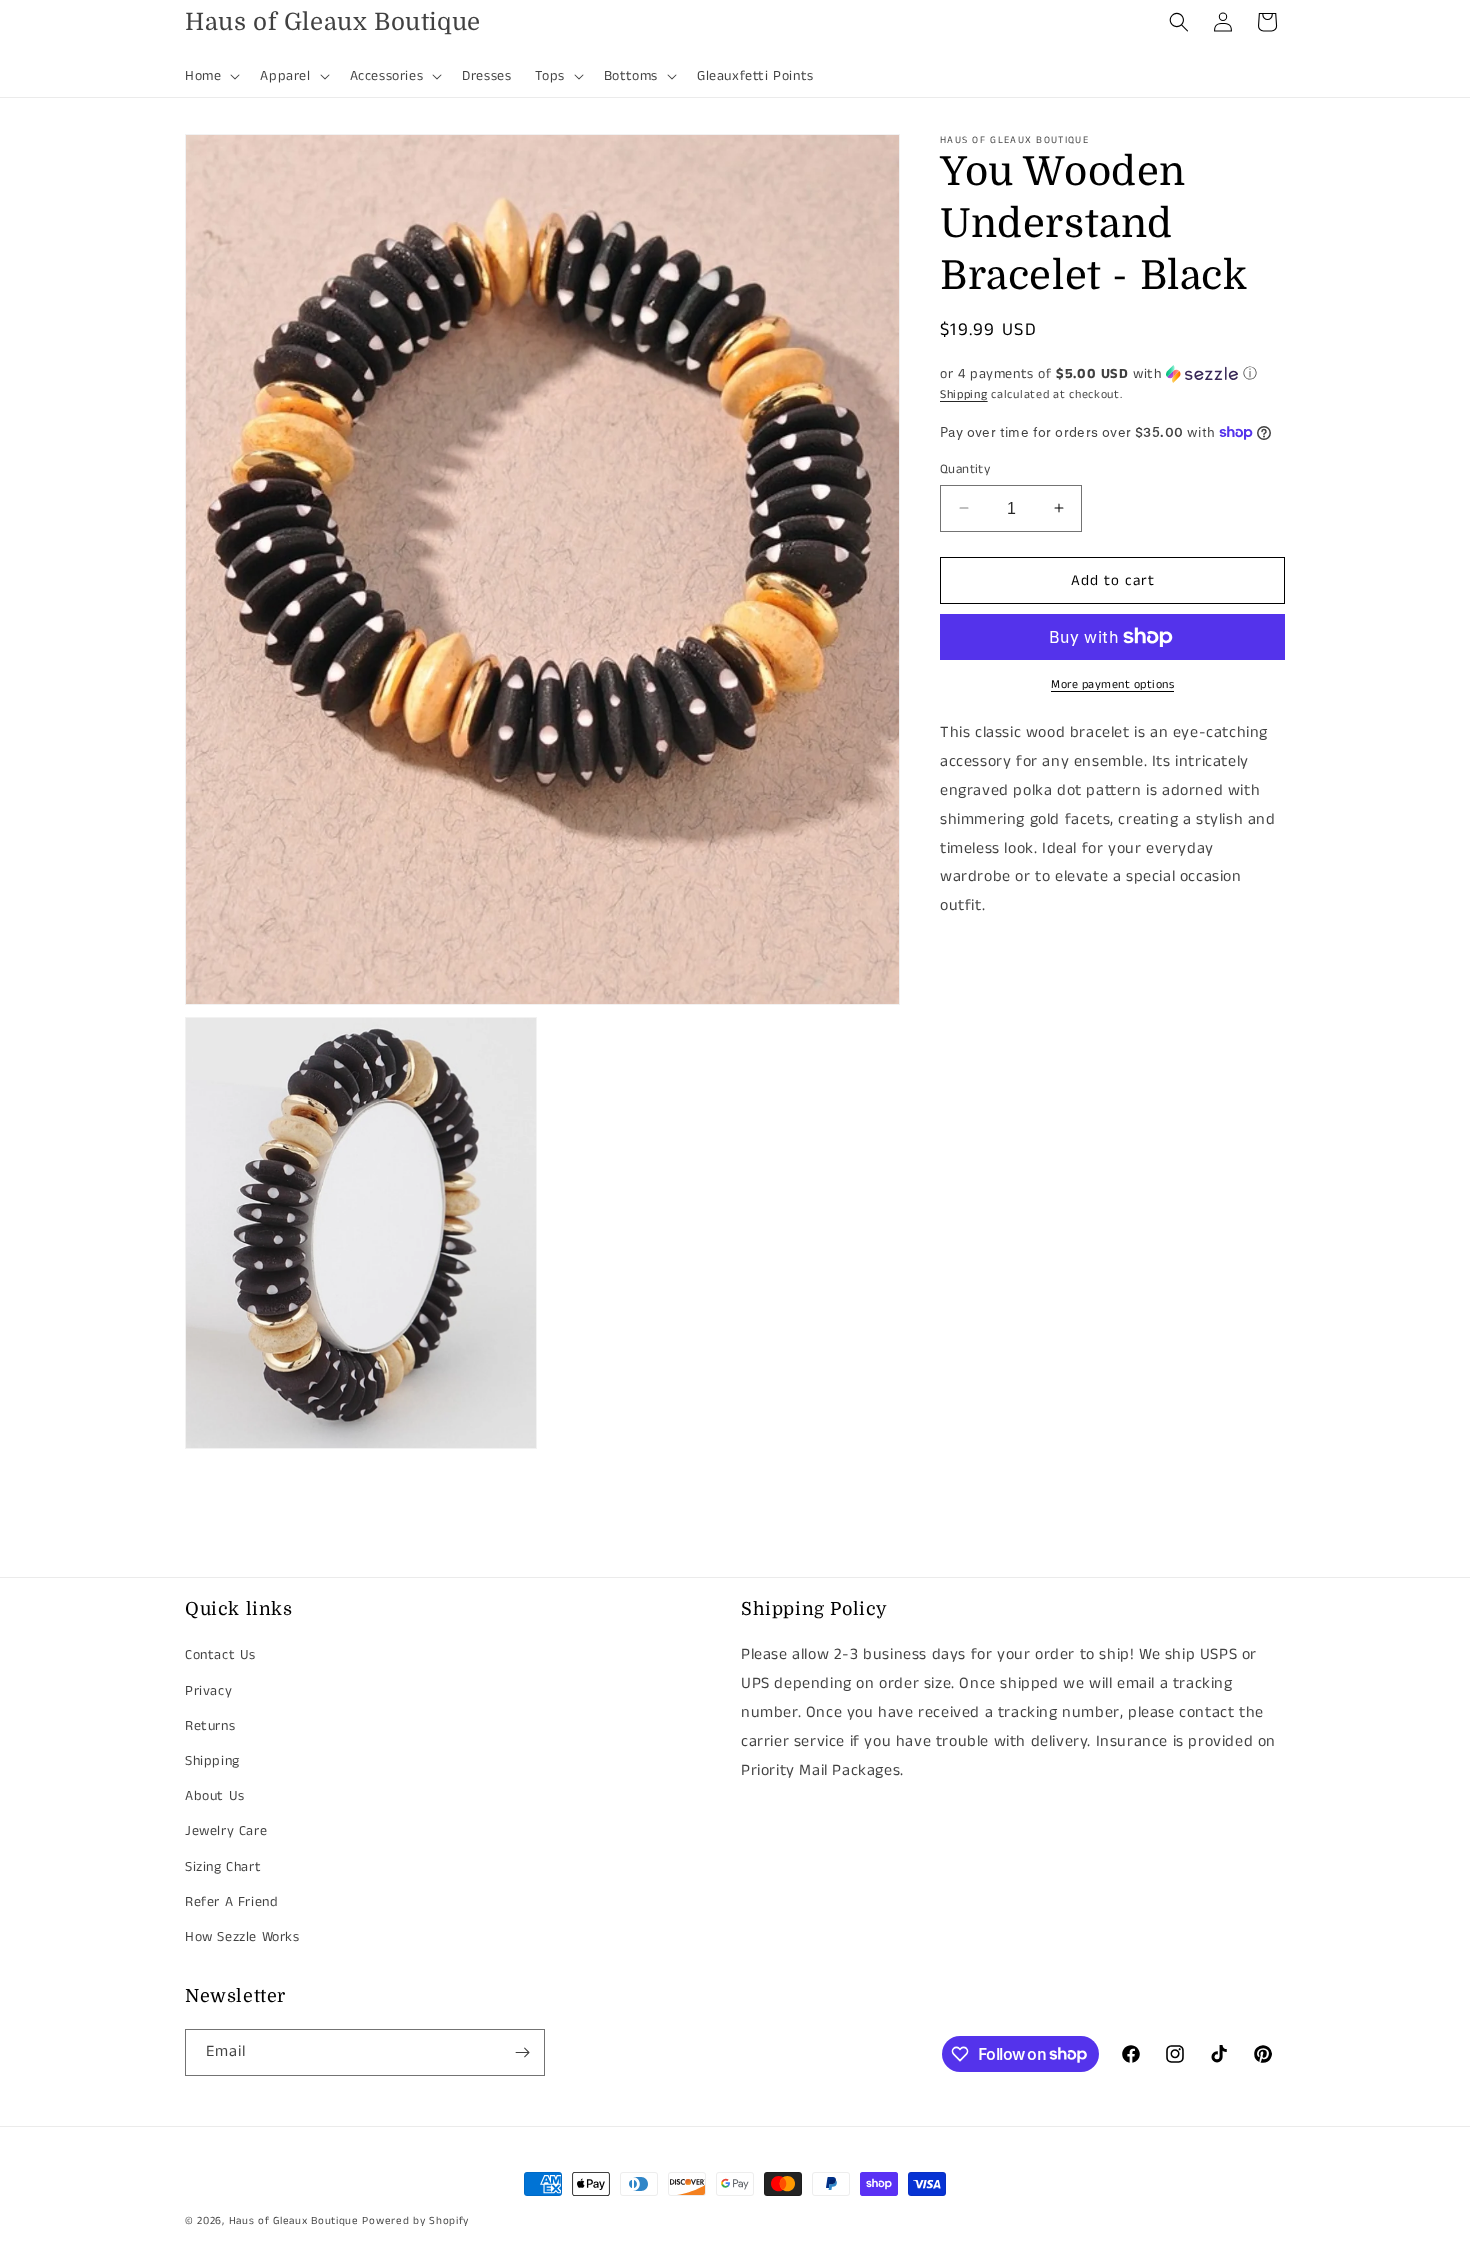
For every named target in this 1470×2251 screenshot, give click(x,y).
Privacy (208, 1691)
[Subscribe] (522, 2052)
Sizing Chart (223, 1867)
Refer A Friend (231, 1902)
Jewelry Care (226, 1831)
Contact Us (220, 1656)
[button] (210, 76)
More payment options (1112, 684)
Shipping (964, 394)
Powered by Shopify (415, 2221)
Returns (210, 1726)
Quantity (965, 468)
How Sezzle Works (242, 1937)
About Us (215, 1796)
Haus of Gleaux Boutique (294, 2221)
